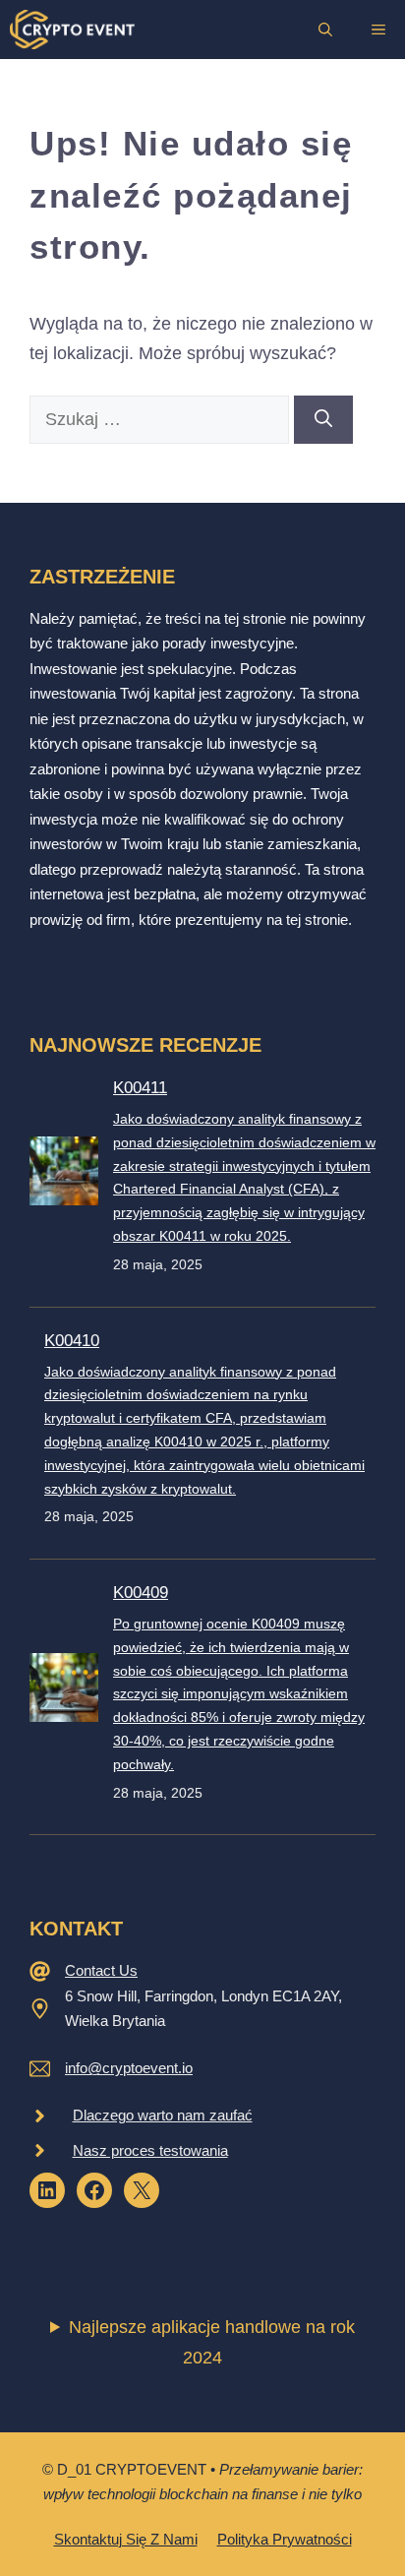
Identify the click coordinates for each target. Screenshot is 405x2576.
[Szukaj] (323, 420)
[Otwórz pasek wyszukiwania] (325, 30)
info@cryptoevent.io (129, 2068)
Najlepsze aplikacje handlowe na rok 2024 (212, 2342)
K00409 (141, 1593)
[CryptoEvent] (72, 30)
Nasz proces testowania (150, 2150)
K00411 (140, 1088)
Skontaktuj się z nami (126, 2539)
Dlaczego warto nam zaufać (163, 2115)
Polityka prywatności (285, 2539)
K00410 (72, 1341)
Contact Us (101, 1970)
